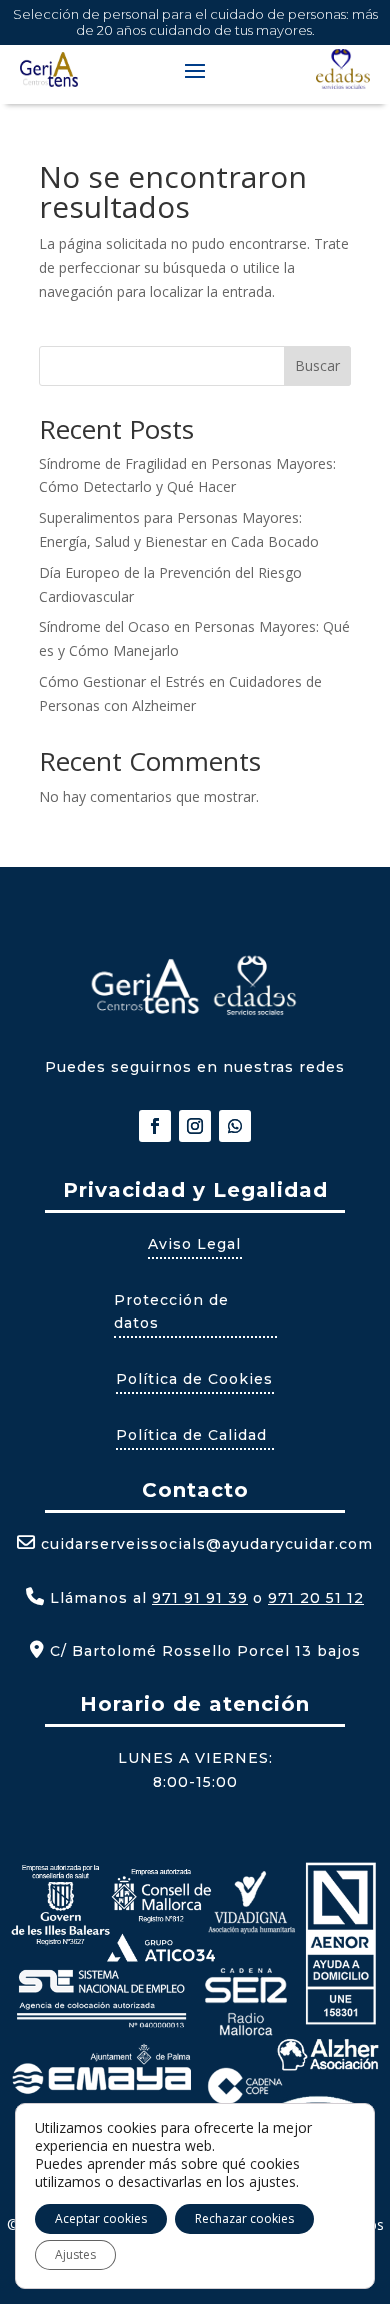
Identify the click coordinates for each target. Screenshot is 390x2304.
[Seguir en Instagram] (195, 1126)
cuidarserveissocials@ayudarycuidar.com (207, 1544)
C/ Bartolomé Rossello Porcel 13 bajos (203, 1651)
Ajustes (75, 2254)
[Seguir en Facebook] (155, 1126)
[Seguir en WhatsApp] (235, 1126)
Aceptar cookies (101, 2218)
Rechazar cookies (244, 2218)
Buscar (317, 365)
